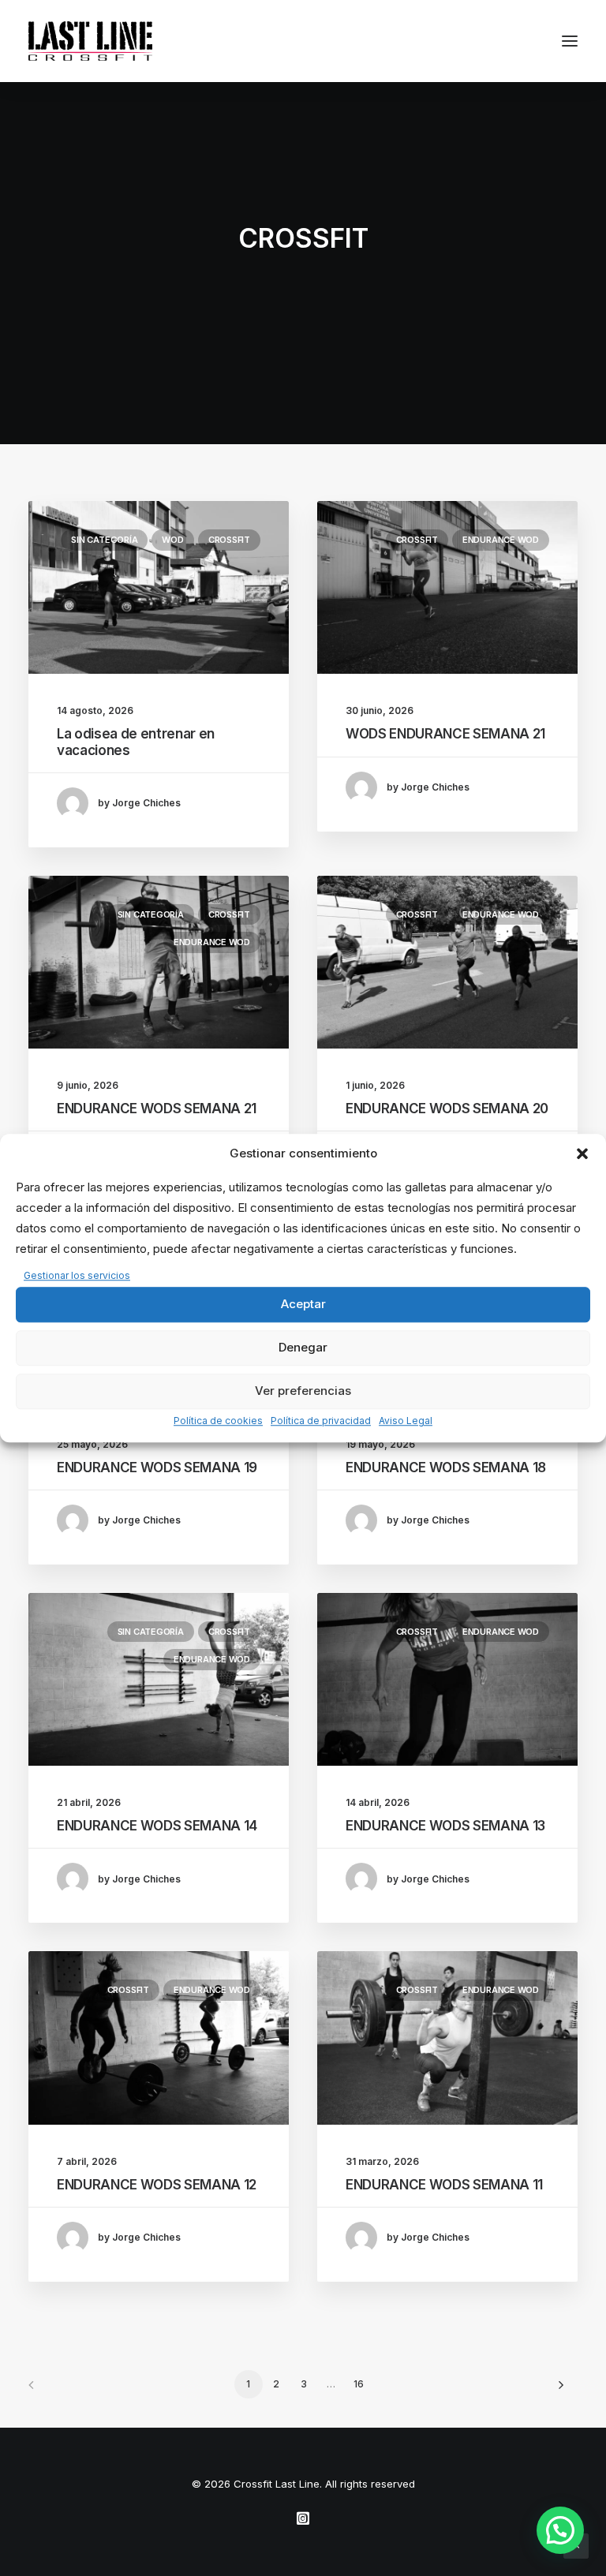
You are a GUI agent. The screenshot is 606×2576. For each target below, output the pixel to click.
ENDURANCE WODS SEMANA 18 (446, 1467)
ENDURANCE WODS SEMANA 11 (444, 2185)
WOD (172, 540)
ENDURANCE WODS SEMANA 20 (447, 1109)
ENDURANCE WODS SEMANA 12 (157, 2185)
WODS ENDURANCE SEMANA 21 (445, 734)
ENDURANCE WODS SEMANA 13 (445, 1826)
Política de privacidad (321, 1421)
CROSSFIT (229, 540)
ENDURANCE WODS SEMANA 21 (157, 1109)
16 (359, 2384)
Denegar (303, 1348)
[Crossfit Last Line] (90, 41)
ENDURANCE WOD (501, 540)
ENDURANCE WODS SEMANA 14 (157, 1826)
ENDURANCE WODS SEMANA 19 (157, 1467)
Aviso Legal (406, 1421)
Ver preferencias (303, 1391)
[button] (582, 1153)
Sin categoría (104, 540)
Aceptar (303, 1305)
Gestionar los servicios (77, 1275)
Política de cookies (218, 1421)
